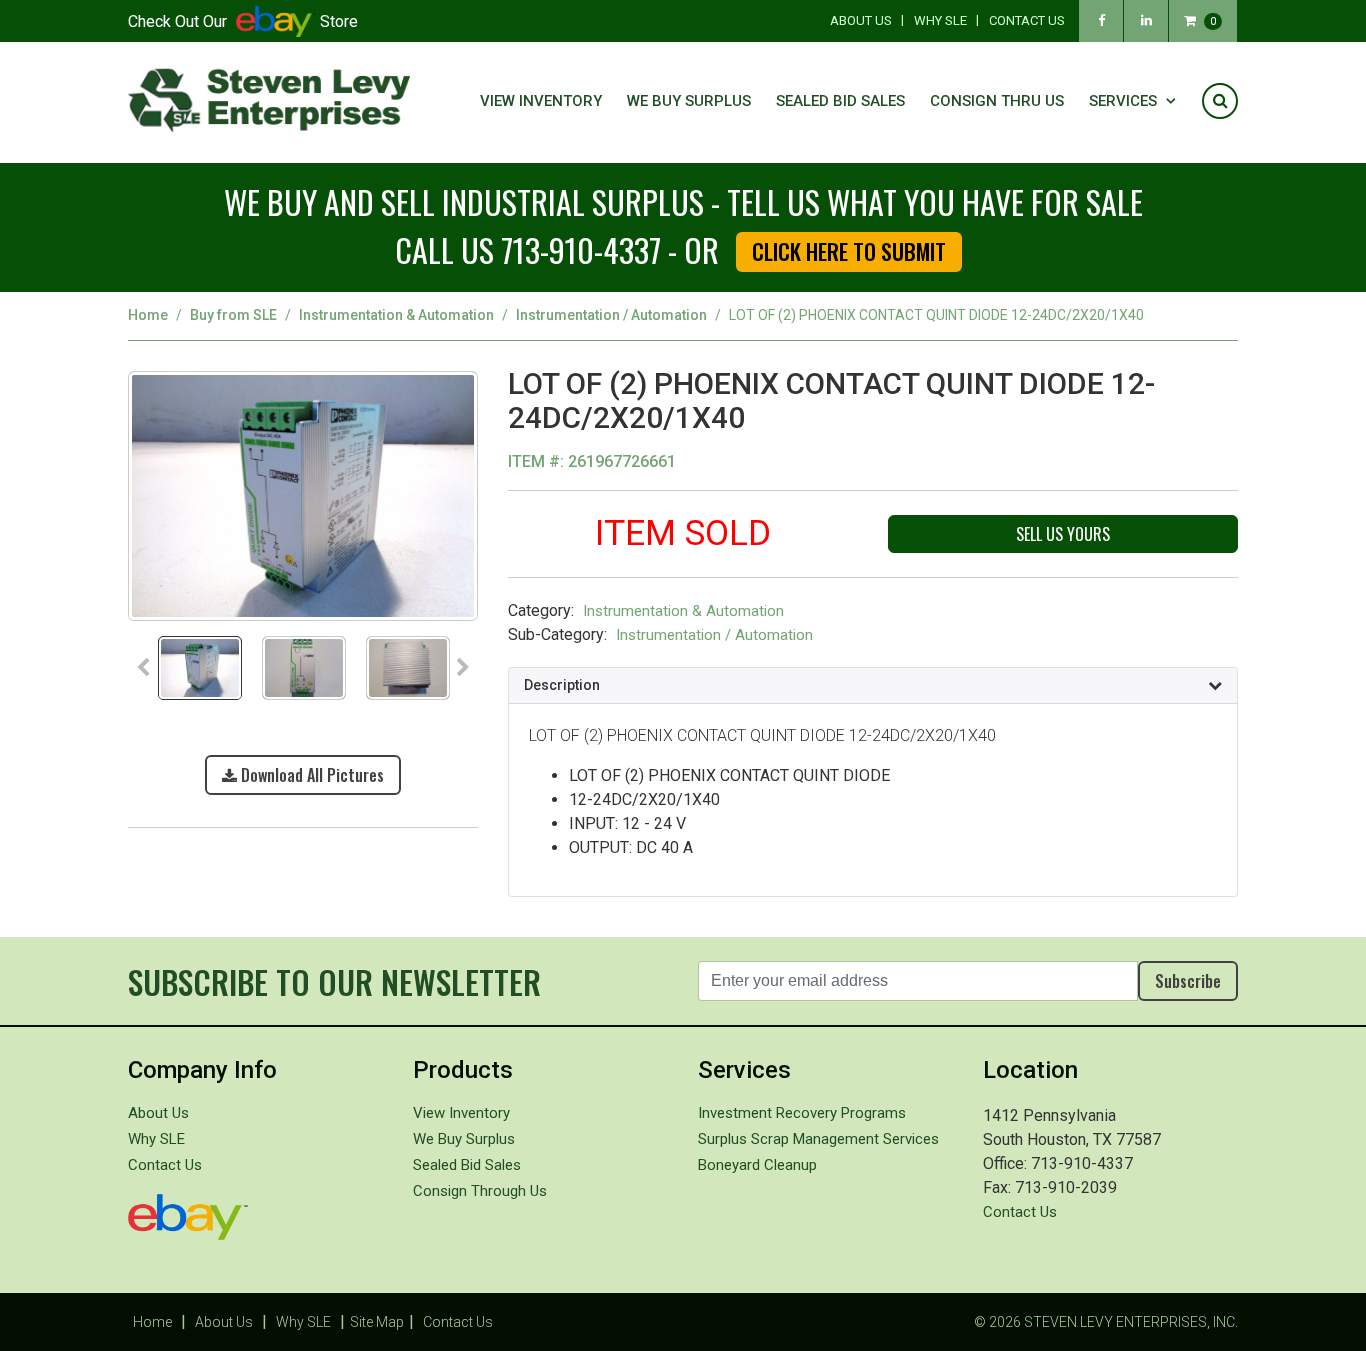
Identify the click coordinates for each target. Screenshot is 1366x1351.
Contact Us (1027, 20)
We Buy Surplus (689, 101)
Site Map (377, 1322)
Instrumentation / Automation (611, 315)
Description (562, 685)
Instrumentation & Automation (396, 315)
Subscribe (1188, 981)
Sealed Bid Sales (840, 101)
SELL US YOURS (1063, 534)
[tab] (873, 686)
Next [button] (463, 668)
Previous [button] (143, 668)
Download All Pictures (310, 775)
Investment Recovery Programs (802, 1113)
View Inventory (541, 101)
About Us (861, 20)
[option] (303, 502)
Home (148, 315)
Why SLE (940, 20)
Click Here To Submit (849, 251)
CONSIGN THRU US (997, 101)
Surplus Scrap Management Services (818, 1139)
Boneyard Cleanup (757, 1165)
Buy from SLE (233, 315)
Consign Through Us (480, 1191)
